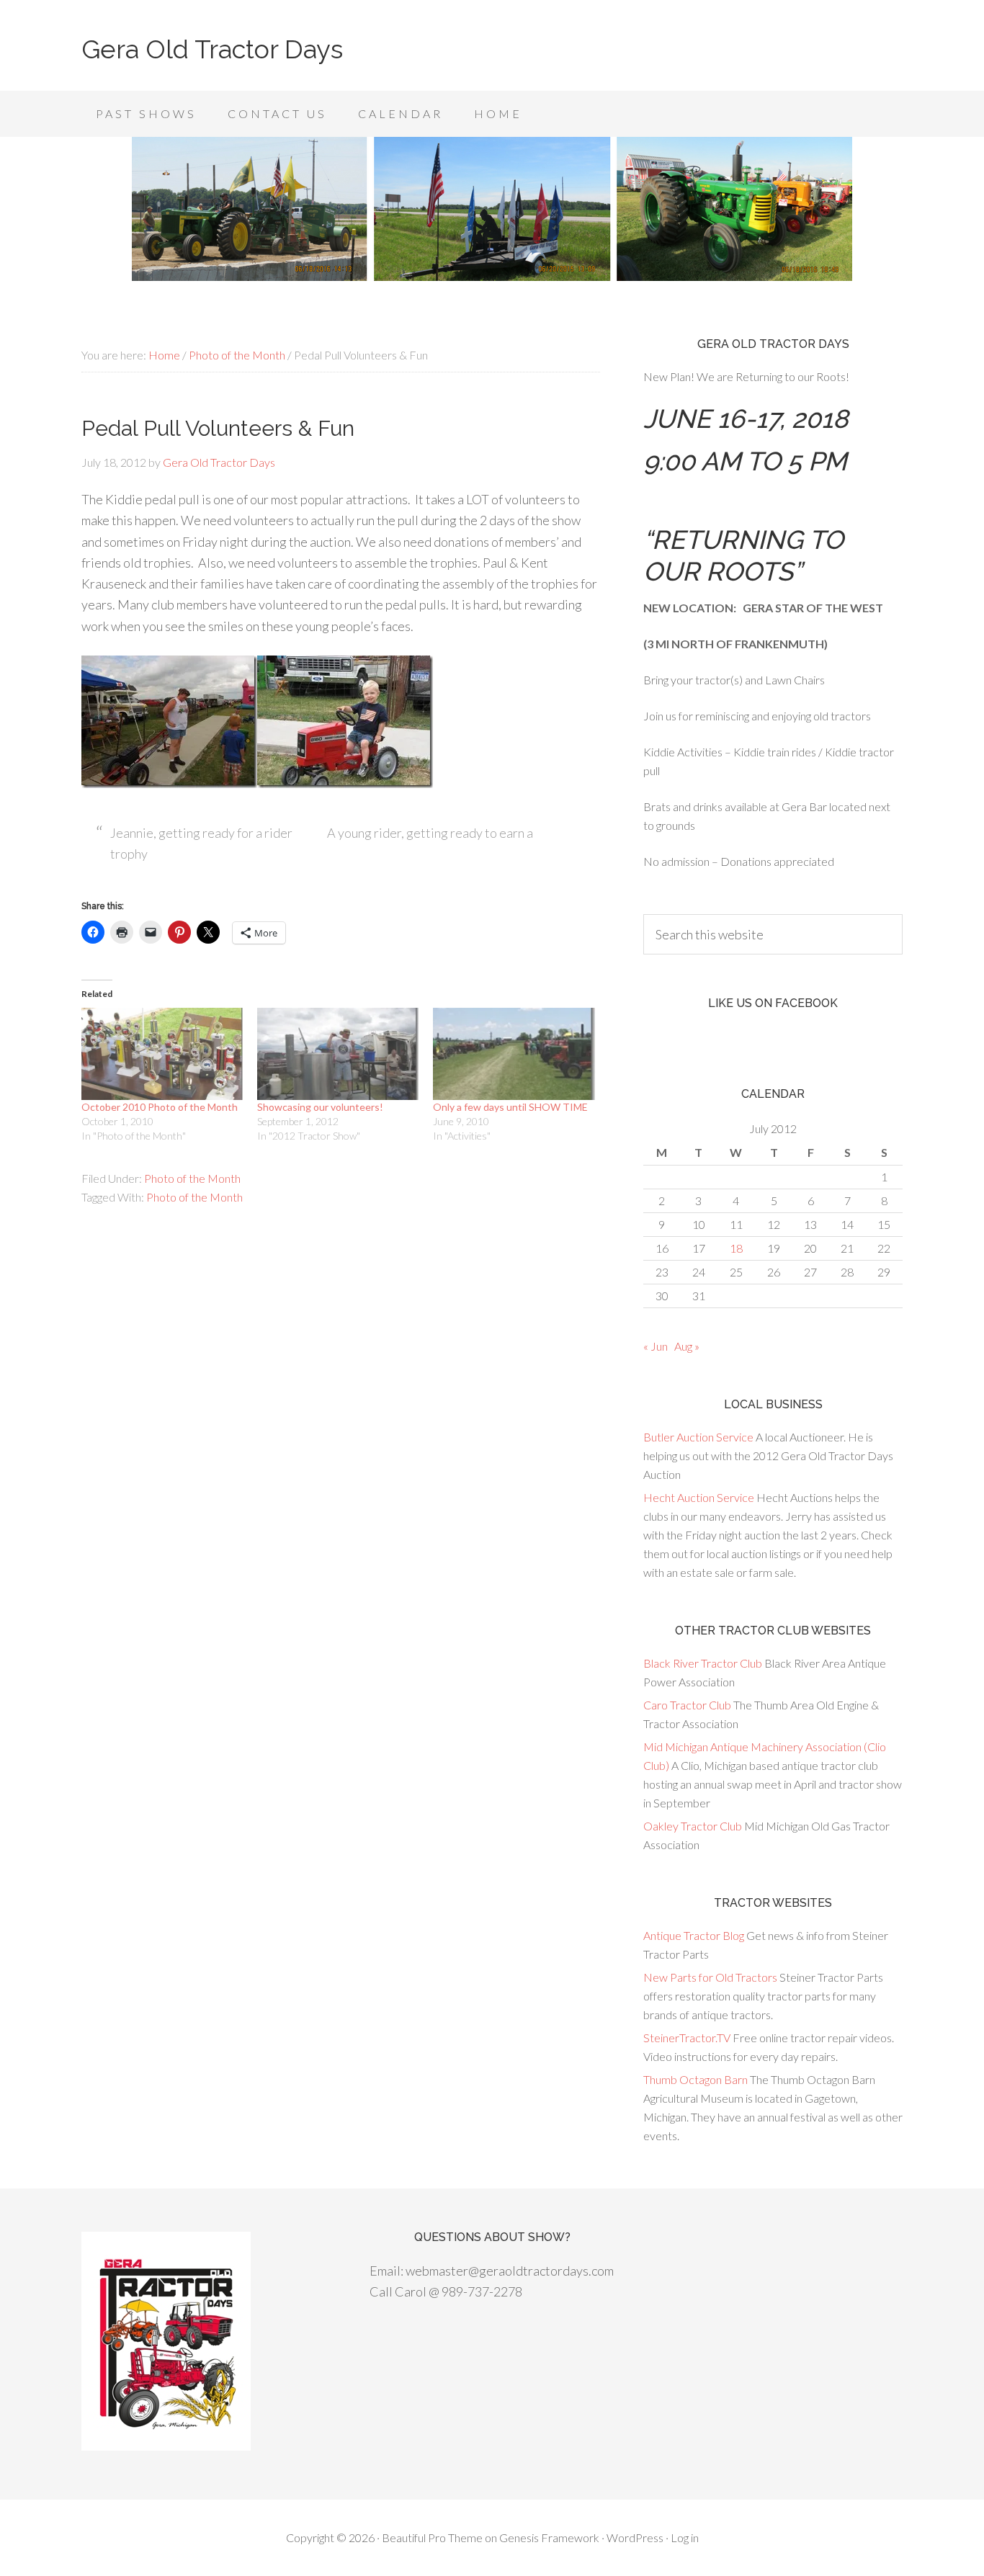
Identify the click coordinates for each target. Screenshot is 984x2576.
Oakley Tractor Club (693, 1826)
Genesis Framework (549, 2537)
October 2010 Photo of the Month (160, 1107)
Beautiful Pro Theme (432, 2537)
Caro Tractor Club (687, 1705)
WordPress (635, 2537)
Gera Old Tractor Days (212, 49)
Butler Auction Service (698, 1437)
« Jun (656, 1346)
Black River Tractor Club (703, 1663)
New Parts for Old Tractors (710, 1977)
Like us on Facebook (773, 1003)
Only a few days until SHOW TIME (510, 1107)
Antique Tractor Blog (694, 1935)
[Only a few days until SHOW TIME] (514, 1054)
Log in (685, 2537)
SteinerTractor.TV (687, 2038)
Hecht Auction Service (699, 1497)
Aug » (687, 1346)
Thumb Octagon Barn (695, 2079)
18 (736, 1248)
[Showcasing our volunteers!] (338, 1054)
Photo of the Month (192, 1178)
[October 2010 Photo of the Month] (162, 1054)
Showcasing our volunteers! (320, 1107)
